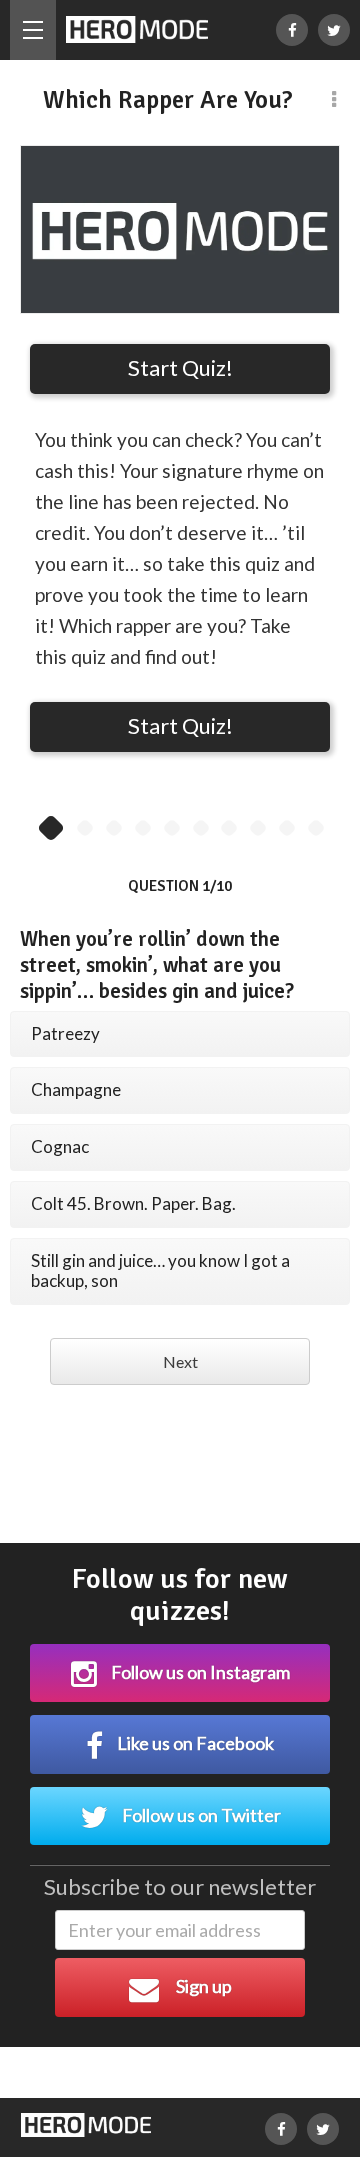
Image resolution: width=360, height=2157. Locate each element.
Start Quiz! (180, 367)
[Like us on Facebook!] (292, 30)
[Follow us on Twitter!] (334, 30)
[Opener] (33, 30)
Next (180, 1361)
